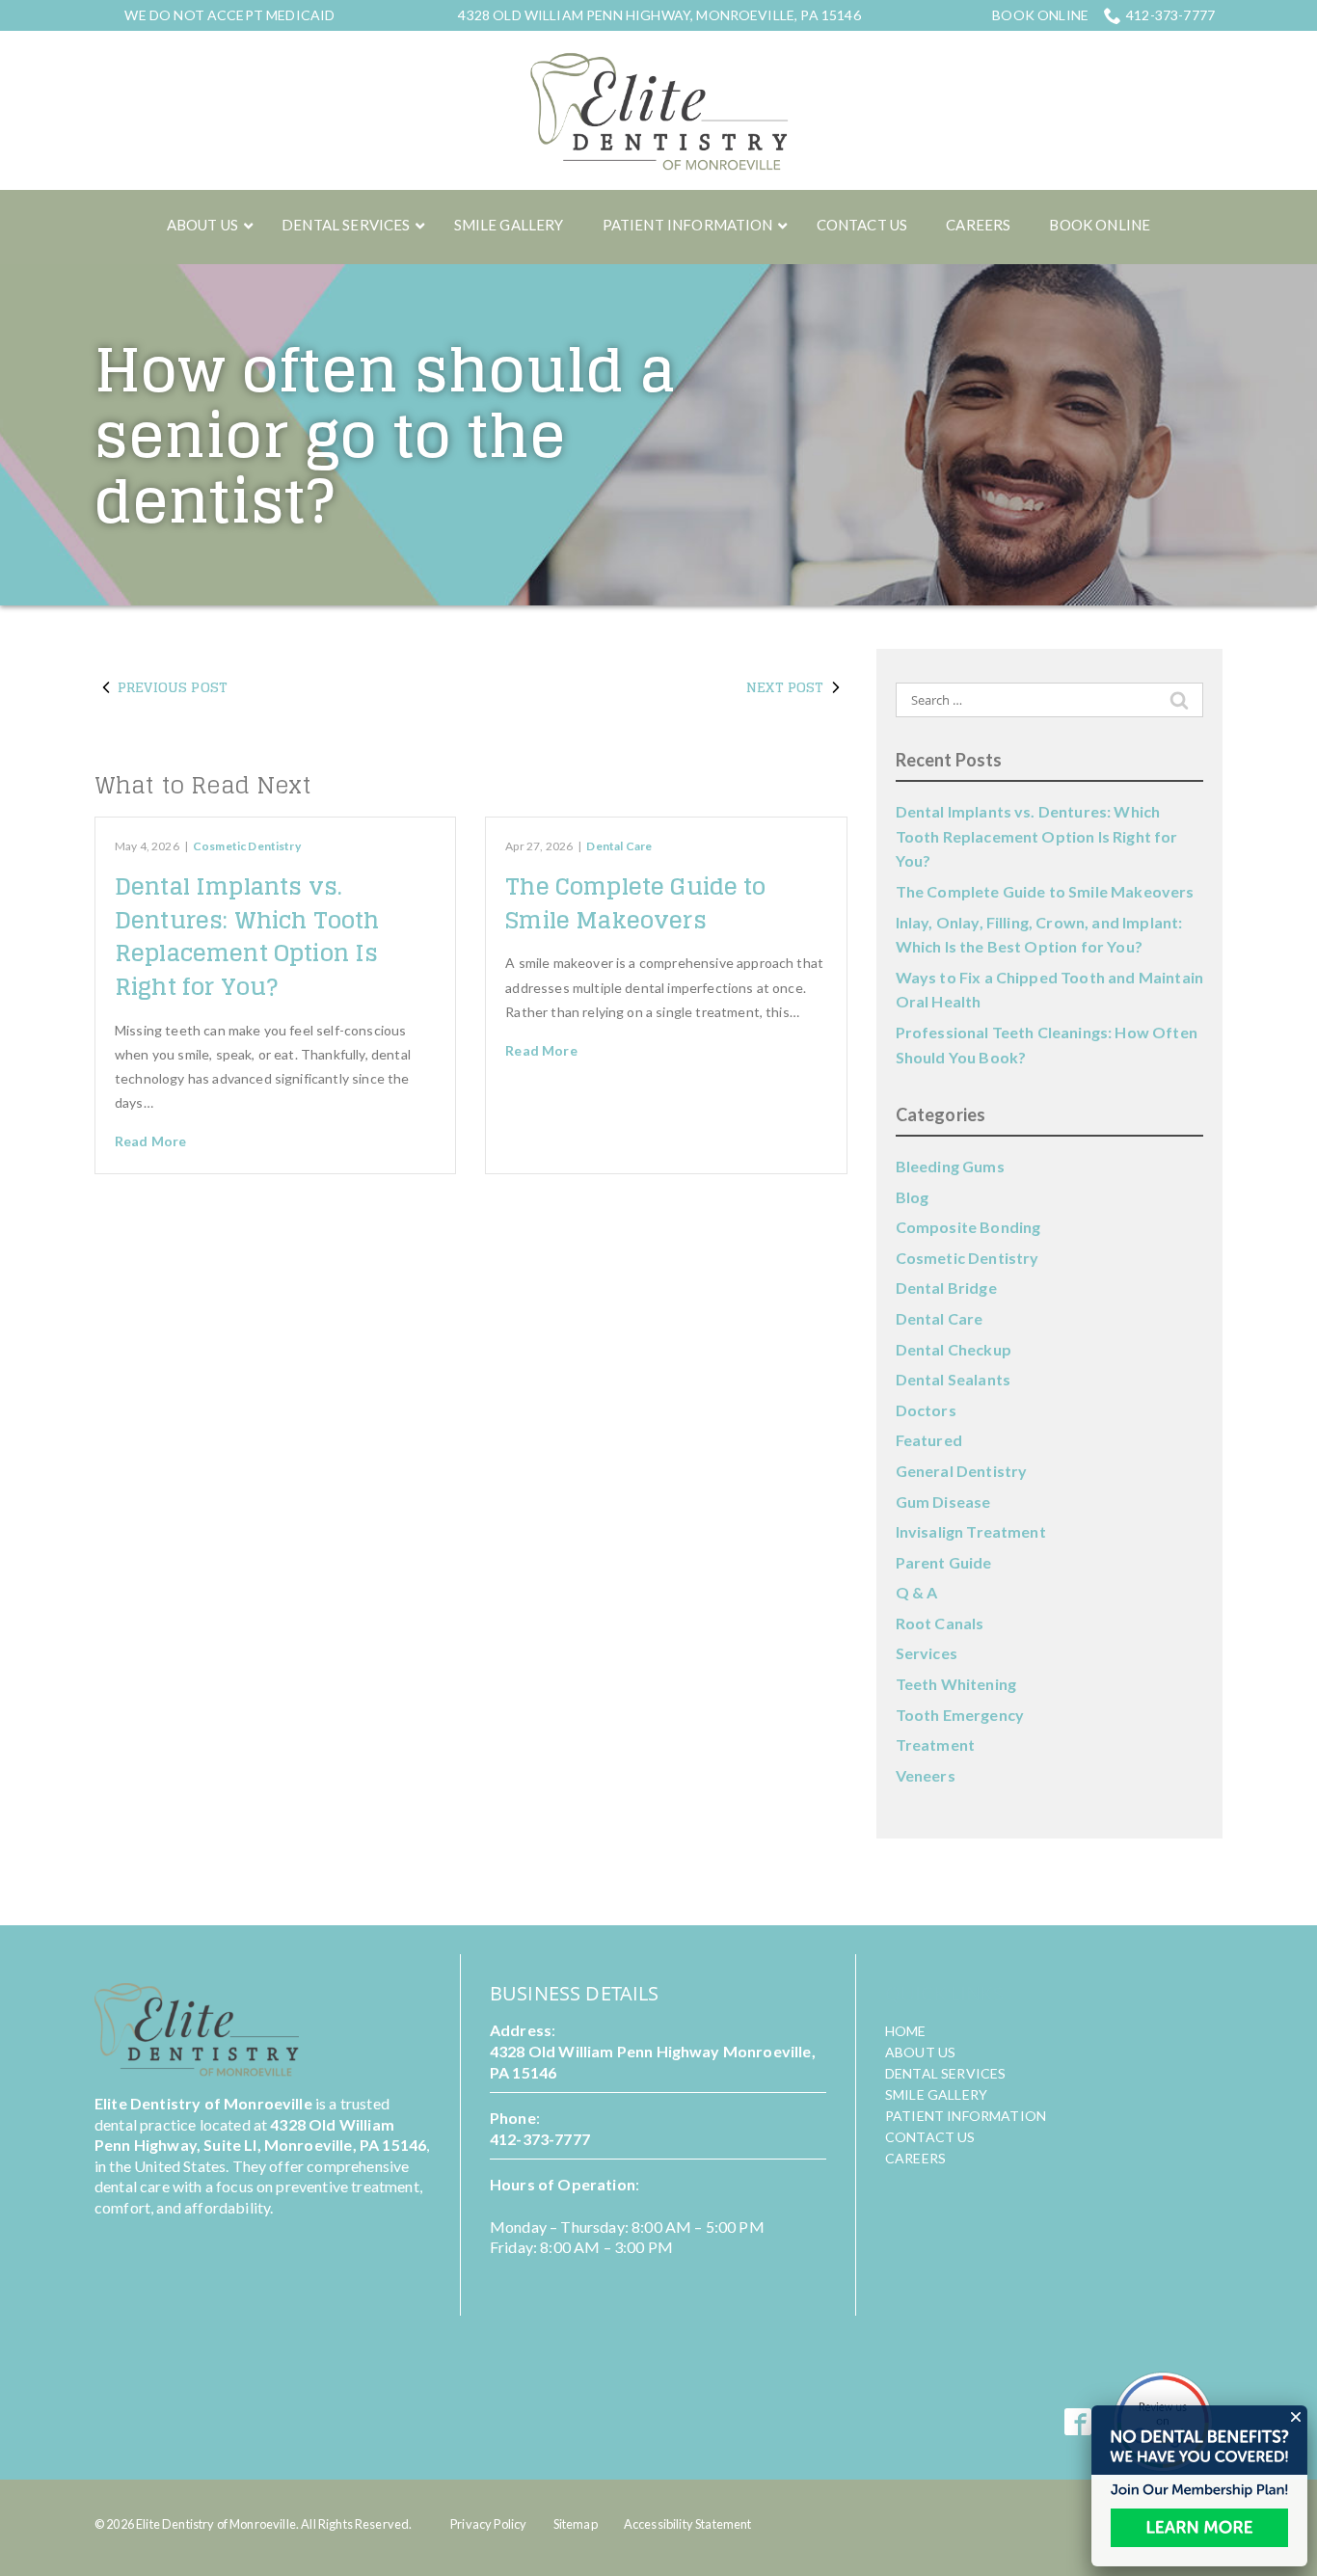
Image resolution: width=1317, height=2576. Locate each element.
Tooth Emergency (960, 1715)
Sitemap (576, 2524)
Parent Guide (944, 1562)
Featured (929, 1440)
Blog (913, 1197)
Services (927, 1653)
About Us (920, 2052)
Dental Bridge (946, 1288)
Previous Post (173, 687)
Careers (915, 2158)
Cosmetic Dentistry (247, 846)
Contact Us (930, 2137)
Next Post (785, 687)
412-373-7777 (1170, 15)
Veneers (926, 1775)
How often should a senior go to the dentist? (385, 435)
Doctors (926, 1410)
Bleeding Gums (950, 1166)
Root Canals (940, 1623)
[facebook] (1078, 2422)
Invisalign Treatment (971, 1531)
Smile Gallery (936, 2094)
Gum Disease (943, 1502)
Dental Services (945, 2073)
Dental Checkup (954, 1349)
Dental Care (619, 846)
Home (906, 2031)
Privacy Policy (488, 2524)
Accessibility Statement (688, 2524)
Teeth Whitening (956, 1684)
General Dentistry (962, 1471)
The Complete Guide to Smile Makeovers (635, 903)
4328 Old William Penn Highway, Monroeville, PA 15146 (659, 15)
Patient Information (966, 2116)
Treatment (935, 1744)
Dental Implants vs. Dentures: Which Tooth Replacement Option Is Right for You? (247, 937)
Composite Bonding (968, 1227)
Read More (150, 1141)
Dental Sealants (953, 1379)
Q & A (917, 1592)
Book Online (1040, 15)
